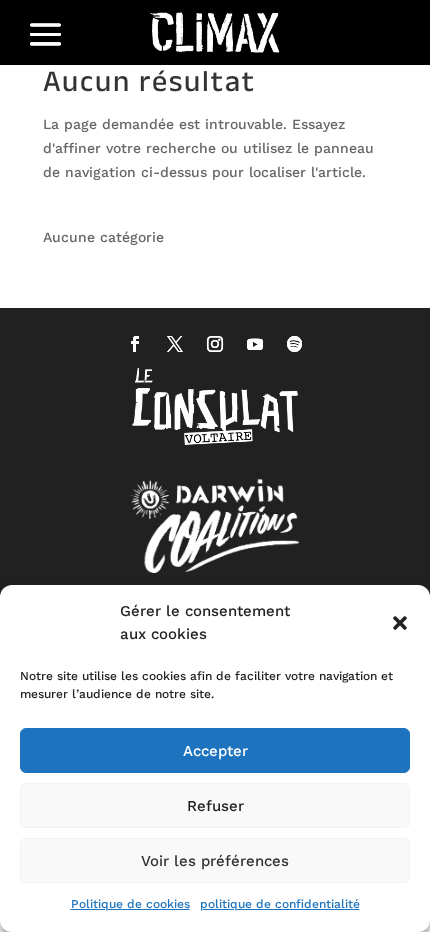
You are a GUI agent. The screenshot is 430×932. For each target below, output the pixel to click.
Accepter (215, 751)
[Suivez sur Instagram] (215, 344)
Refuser (215, 806)
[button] (400, 623)
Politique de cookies (130, 904)
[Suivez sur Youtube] (255, 344)
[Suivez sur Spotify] (295, 344)
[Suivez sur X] (175, 344)
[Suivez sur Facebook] (135, 344)
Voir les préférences (215, 861)
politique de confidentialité (280, 904)
